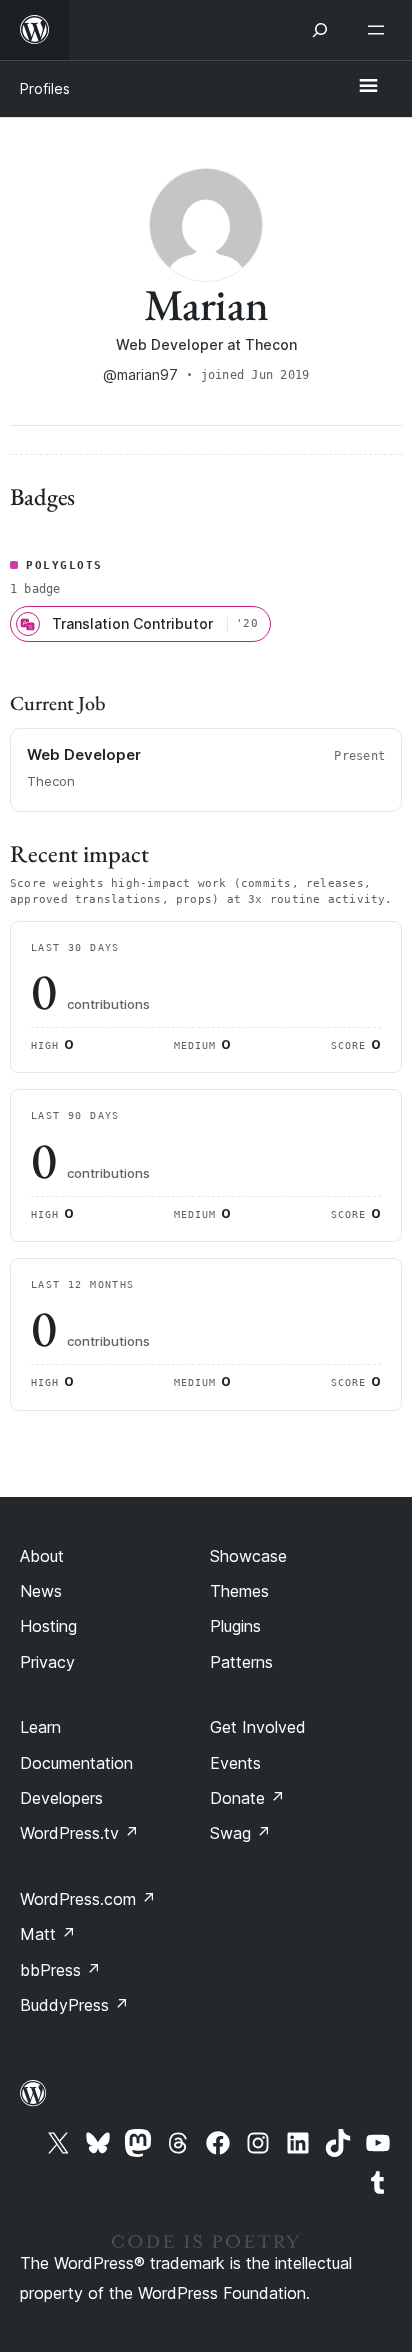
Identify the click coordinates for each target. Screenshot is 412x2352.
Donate (247, 1798)
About (42, 1556)
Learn (40, 1727)
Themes (239, 1591)
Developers (61, 1798)
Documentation (76, 1763)
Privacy (47, 1662)
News (41, 1591)
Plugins (235, 1626)
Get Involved (258, 1727)
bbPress (60, 1970)
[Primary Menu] (368, 87)
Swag (240, 1833)
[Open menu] (380, 30)
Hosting (48, 1626)
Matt (48, 1934)
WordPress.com (88, 1899)
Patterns (241, 1662)
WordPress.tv (79, 1833)
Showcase (248, 1556)
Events (235, 1763)
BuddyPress (74, 2005)
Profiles (45, 88)
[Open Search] (320, 30)
